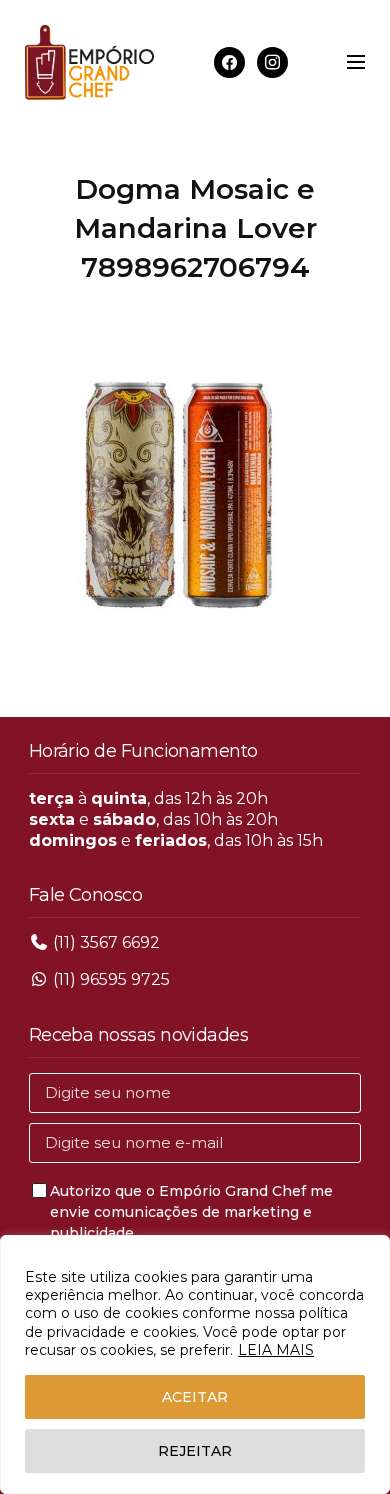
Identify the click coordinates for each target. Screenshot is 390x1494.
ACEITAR (195, 1397)
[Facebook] (229, 61)
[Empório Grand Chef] (89, 62)
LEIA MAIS (276, 1350)
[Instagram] (272, 61)
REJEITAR (195, 1451)
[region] (195, 1364)
